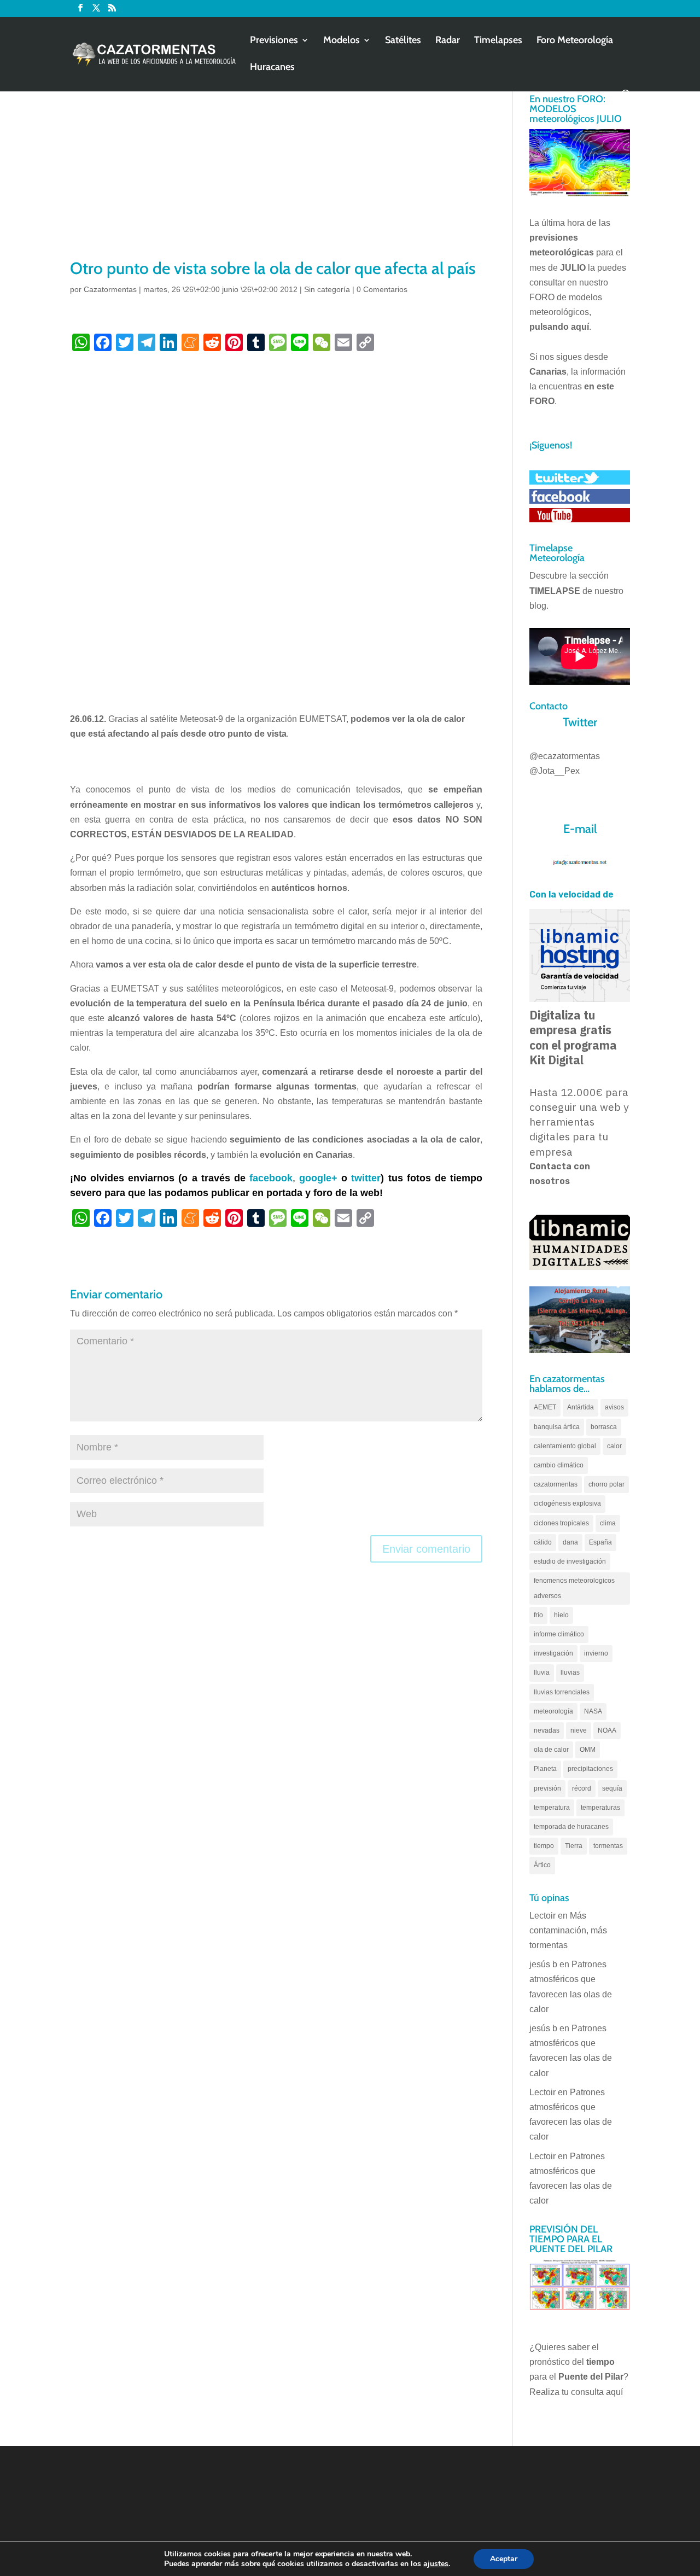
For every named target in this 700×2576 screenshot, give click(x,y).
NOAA (607, 1730)
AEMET (545, 1407)
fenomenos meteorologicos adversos (574, 1588)
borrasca (604, 1427)
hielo (561, 1615)
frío (538, 1615)
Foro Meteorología (575, 41)
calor (614, 1446)
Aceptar (504, 2559)
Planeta (545, 1769)
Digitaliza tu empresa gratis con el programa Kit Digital (573, 1038)
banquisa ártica (557, 1427)
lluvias (570, 1672)
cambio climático (559, 1465)
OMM (588, 1750)
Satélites (403, 41)
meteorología (553, 1711)
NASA (593, 1711)
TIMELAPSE (555, 591)
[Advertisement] (276, 175)
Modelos (342, 41)
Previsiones (274, 41)
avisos (614, 1407)
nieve (579, 1730)
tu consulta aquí (592, 2392)
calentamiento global (565, 1446)
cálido (543, 1542)
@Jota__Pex (555, 771)
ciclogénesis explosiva (567, 1503)
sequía (612, 1788)
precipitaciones (590, 1769)
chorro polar (606, 1484)
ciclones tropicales (561, 1523)
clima (608, 1523)
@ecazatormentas (565, 756)
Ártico (542, 1865)
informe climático (559, 1634)
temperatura (552, 1808)
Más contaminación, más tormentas (568, 1930)
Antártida (581, 1407)
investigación (553, 1653)
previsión (547, 1788)
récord (582, 1788)
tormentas (608, 1846)
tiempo (544, 1846)
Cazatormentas (110, 289)
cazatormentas (556, 1484)
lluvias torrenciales (562, 1692)
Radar (448, 41)
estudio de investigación (570, 1561)
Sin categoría (327, 289)
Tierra (574, 1846)
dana (570, 1542)
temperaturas (600, 1808)
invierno (596, 1653)
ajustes (436, 2564)
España (600, 1542)
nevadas (547, 1730)
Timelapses (498, 41)
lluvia (542, 1672)
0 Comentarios (382, 289)
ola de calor (551, 1750)
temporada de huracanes (571, 1827)
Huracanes (272, 68)
